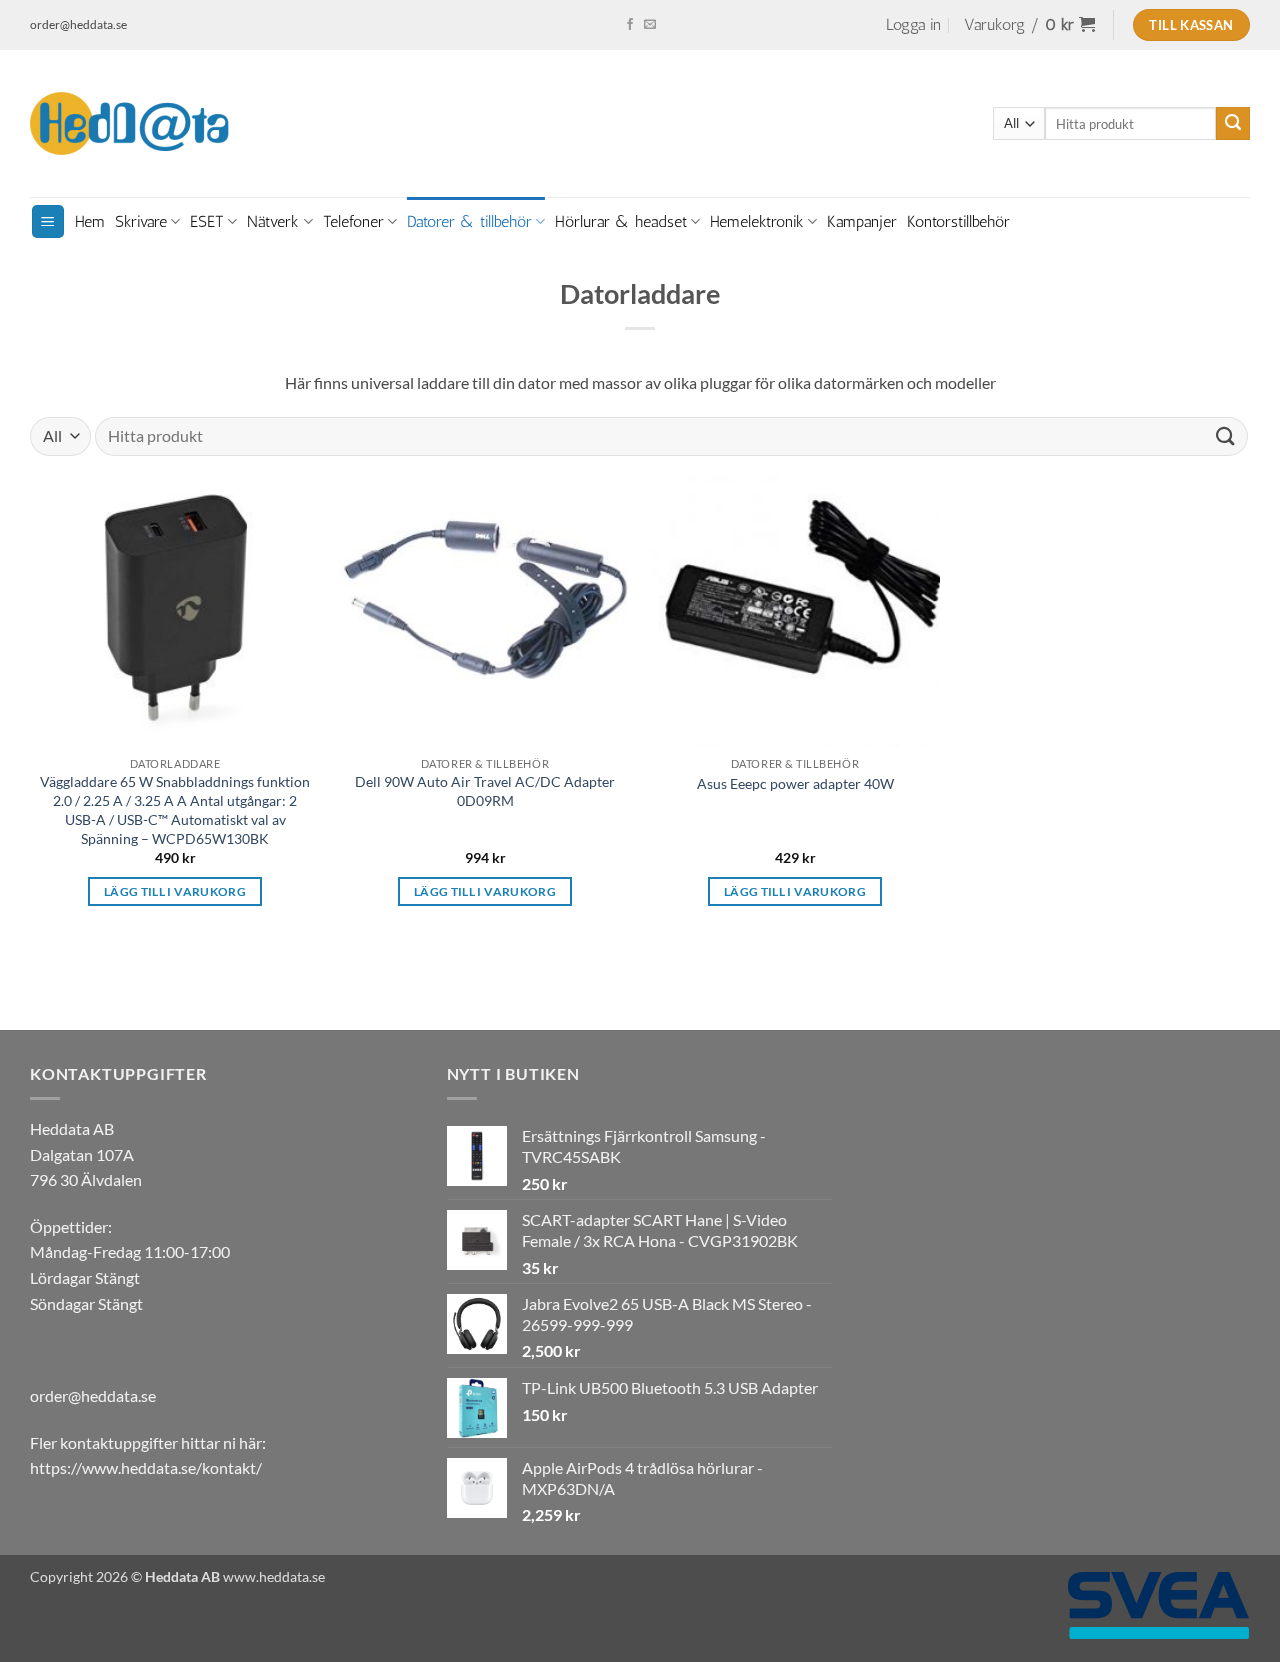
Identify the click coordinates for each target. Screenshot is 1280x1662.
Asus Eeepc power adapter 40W (795, 783)
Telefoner (353, 221)
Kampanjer (862, 221)
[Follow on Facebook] (630, 25)
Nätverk (273, 221)
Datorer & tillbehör (469, 221)
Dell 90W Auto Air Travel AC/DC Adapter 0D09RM (485, 791)
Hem (90, 221)
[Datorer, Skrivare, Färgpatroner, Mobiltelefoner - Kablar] (130, 124)
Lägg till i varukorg (175, 891)
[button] (913, 25)
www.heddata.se (274, 1576)
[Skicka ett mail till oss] (650, 25)
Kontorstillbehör (958, 221)
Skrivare (141, 221)
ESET (207, 221)
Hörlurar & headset (621, 221)
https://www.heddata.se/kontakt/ (146, 1467)
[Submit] (1233, 124)
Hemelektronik (757, 221)
